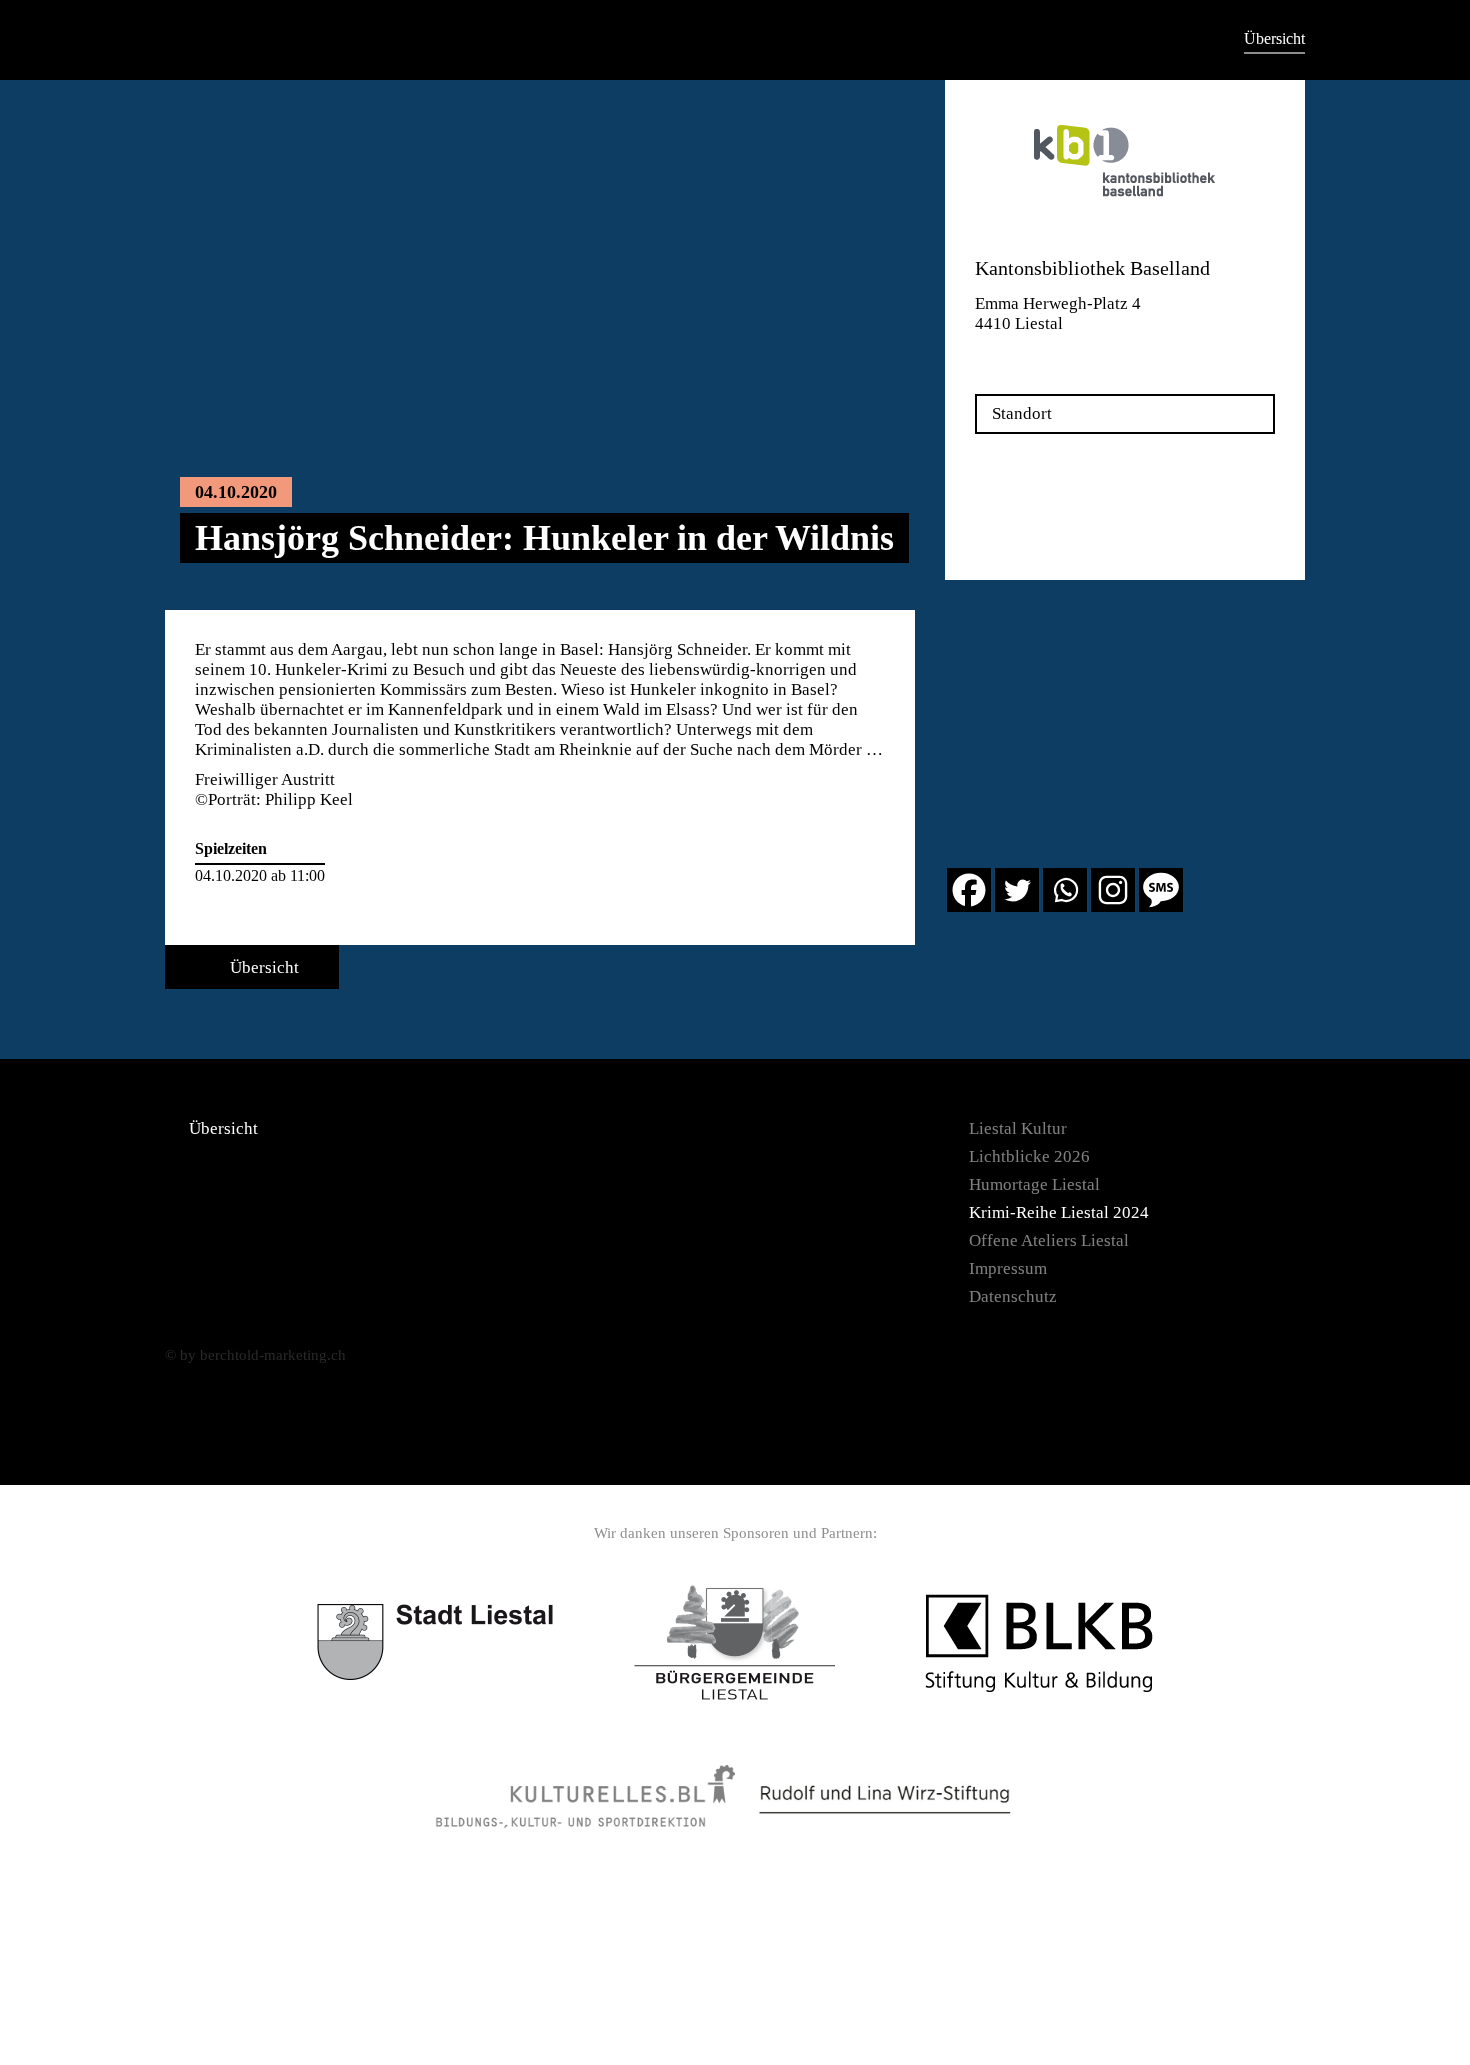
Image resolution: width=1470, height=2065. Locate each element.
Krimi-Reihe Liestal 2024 (1059, 1212)
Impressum (1008, 1268)
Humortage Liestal (1034, 1184)
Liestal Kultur (1018, 1128)
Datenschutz (1013, 1296)
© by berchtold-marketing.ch (255, 1355)
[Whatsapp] (1065, 890)
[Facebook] (969, 890)
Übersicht (1274, 38)
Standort (1022, 413)
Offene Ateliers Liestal (1049, 1240)
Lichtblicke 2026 (1029, 1156)
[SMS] (1161, 890)
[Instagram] (1113, 890)
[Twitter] (1017, 890)
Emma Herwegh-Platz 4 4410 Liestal (1058, 313)
